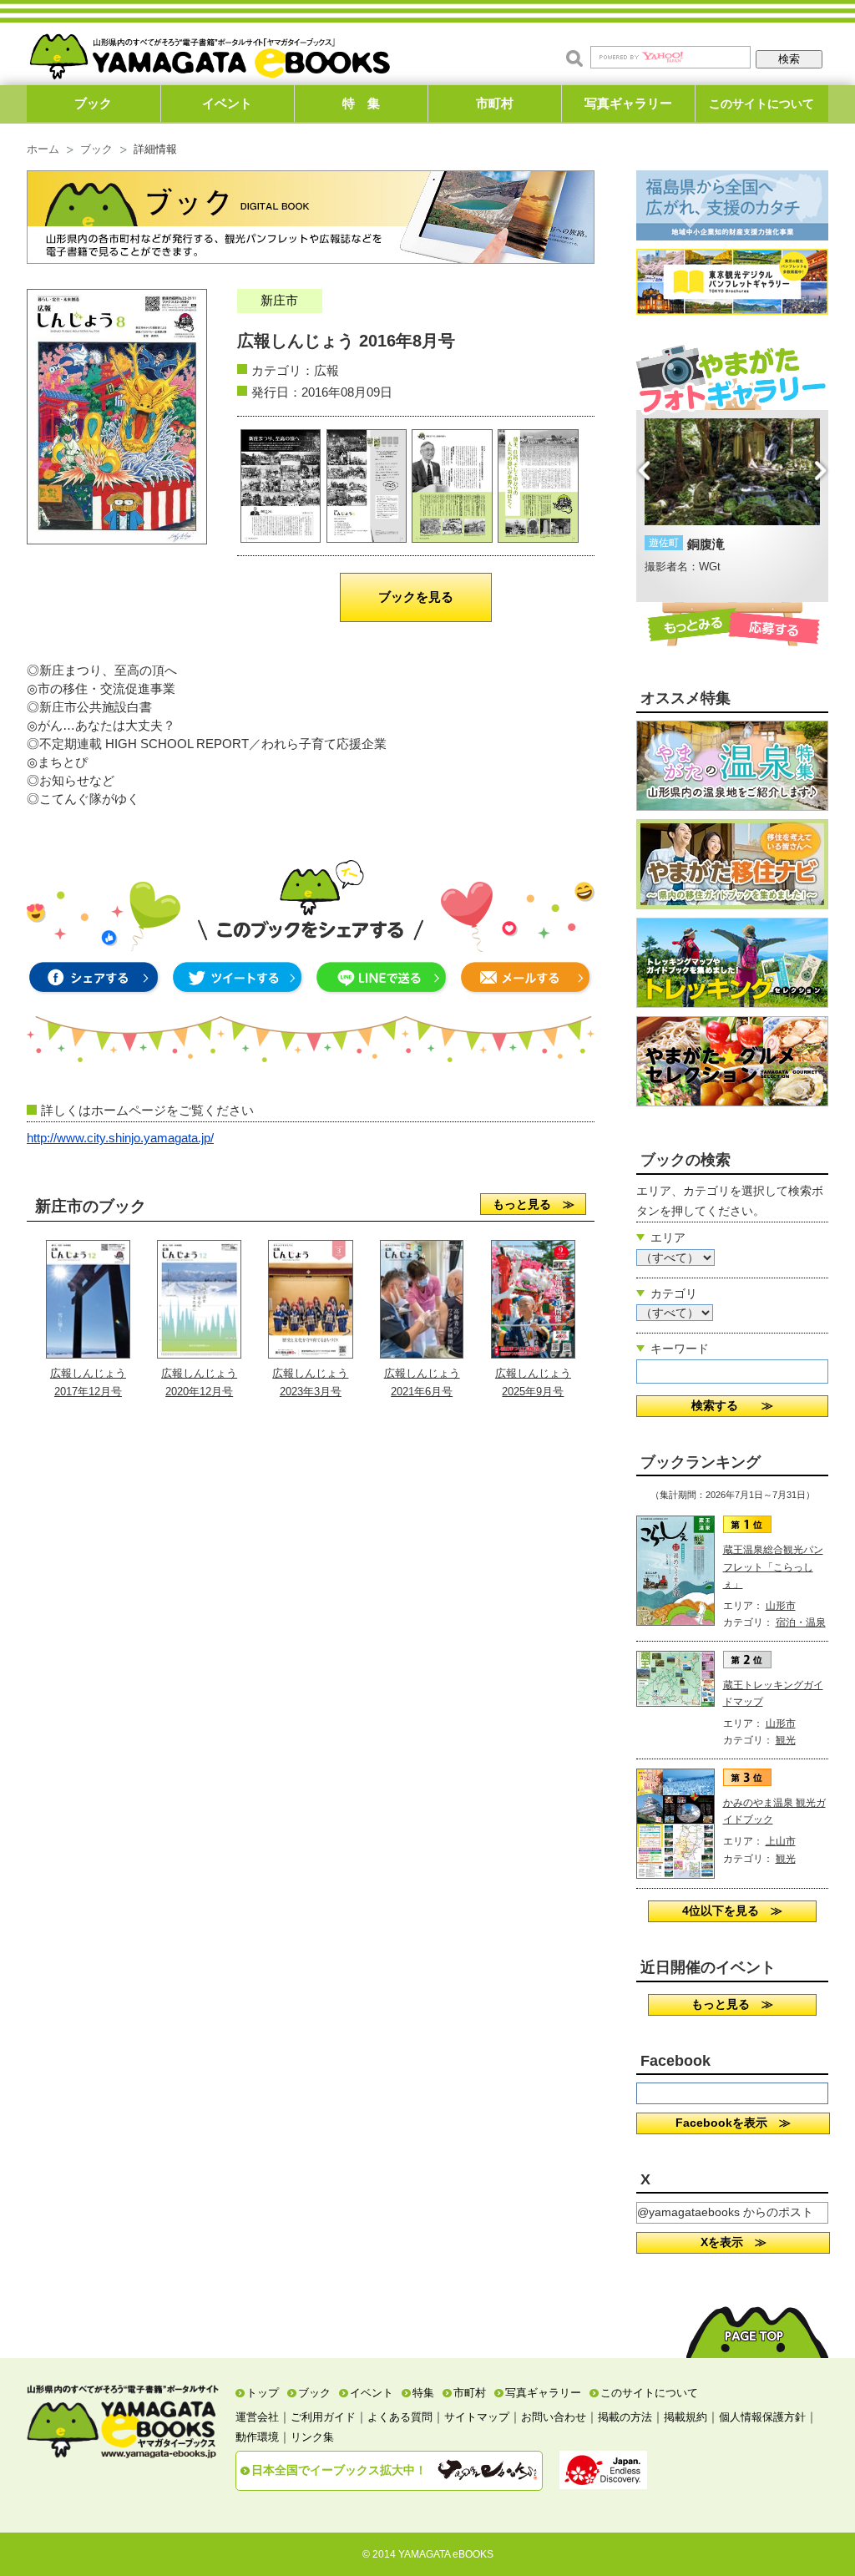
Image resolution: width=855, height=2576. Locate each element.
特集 (423, 2393)
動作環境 (257, 2437)
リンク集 (312, 2437)
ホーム (43, 149)
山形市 (781, 1606)
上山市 (781, 1841)
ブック (93, 103)
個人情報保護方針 (762, 2417)
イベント (227, 103)
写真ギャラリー (628, 103)
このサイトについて (761, 104)
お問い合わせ (554, 2417)
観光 (786, 1740)
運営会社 (257, 2417)
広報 (326, 370)
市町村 (495, 103)
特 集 (361, 103)
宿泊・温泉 (801, 1622)
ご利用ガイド (323, 2417)
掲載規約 (686, 2417)
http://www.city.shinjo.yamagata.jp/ (120, 1138)
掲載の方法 (625, 2417)
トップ (263, 2393)
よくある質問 (400, 2417)
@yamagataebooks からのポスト (725, 2212)
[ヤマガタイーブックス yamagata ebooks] (210, 49)
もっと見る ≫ (534, 1204)
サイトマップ (477, 2417)
